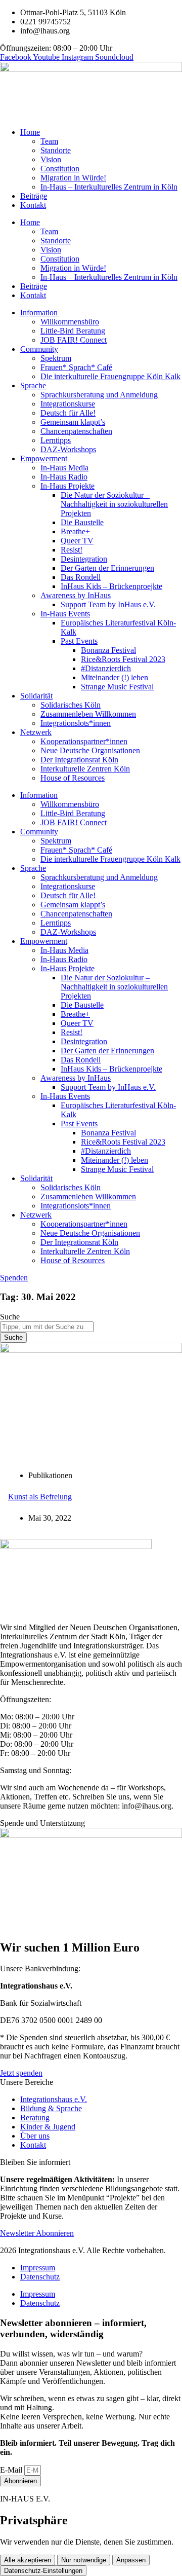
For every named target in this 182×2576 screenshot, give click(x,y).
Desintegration (84, 559)
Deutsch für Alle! (68, 413)
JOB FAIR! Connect (74, 340)
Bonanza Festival (108, 650)
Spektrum (56, 358)
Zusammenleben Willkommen (88, 714)
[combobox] (47, 1327)
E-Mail (12, 2470)
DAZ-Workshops (68, 449)
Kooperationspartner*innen (84, 741)
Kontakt (33, 205)
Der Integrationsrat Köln (79, 760)
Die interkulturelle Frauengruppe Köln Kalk (110, 376)
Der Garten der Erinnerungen (107, 568)
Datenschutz (40, 2277)
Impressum (38, 2268)
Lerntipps (56, 440)
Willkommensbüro (70, 322)
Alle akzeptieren (28, 2560)
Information (39, 312)
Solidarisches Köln (71, 705)
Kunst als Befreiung (40, 1497)
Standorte (56, 150)
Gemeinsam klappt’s (73, 422)
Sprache (33, 385)
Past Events (79, 641)
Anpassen (131, 2560)
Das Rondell (81, 577)
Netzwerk (36, 732)
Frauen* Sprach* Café (76, 367)
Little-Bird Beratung (73, 331)
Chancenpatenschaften (76, 431)
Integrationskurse (68, 404)
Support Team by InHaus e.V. (108, 604)
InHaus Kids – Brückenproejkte (111, 586)
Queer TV (77, 541)
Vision (51, 159)
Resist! (72, 550)
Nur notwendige (84, 2560)
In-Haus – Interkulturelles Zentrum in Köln (109, 187)
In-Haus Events (65, 614)
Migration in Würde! (73, 178)
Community (39, 349)
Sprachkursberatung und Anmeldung (99, 395)
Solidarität (36, 696)
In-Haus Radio (64, 477)
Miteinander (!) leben (115, 677)
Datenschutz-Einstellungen (43, 2571)
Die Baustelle (82, 522)
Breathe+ (75, 531)
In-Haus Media (64, 468)
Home (30, 132)
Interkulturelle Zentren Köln (85, 769)
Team (49, 141)
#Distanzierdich (106, 668)
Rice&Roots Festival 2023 (123, 659)
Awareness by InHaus (76, 595)
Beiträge (34, 196)
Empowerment (44, 458)
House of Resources (73, 778)
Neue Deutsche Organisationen (90, 750)
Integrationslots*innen (76, 723)
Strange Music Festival (117, 687)
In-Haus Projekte (67, 486)
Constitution (60, 169)
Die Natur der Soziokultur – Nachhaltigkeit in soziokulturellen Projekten (114, 504)
